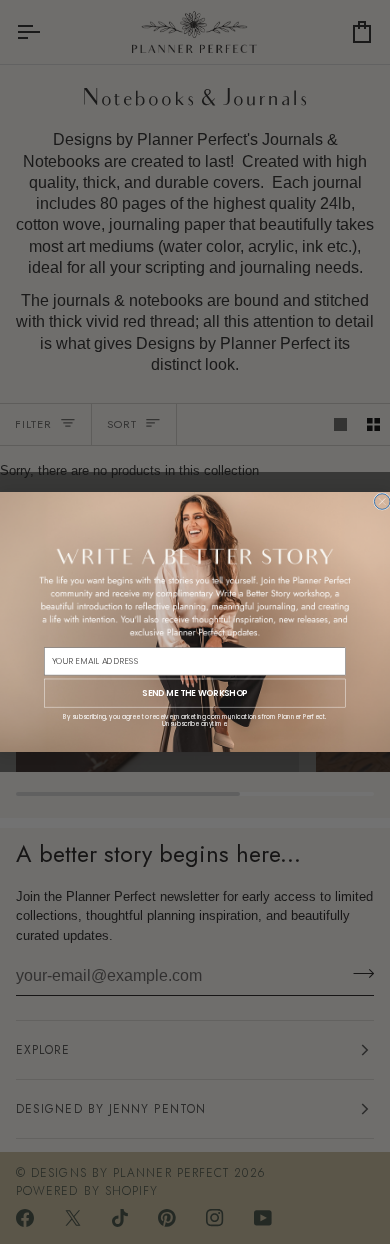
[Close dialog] (382, 502)
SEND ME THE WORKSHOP (194, 693)
